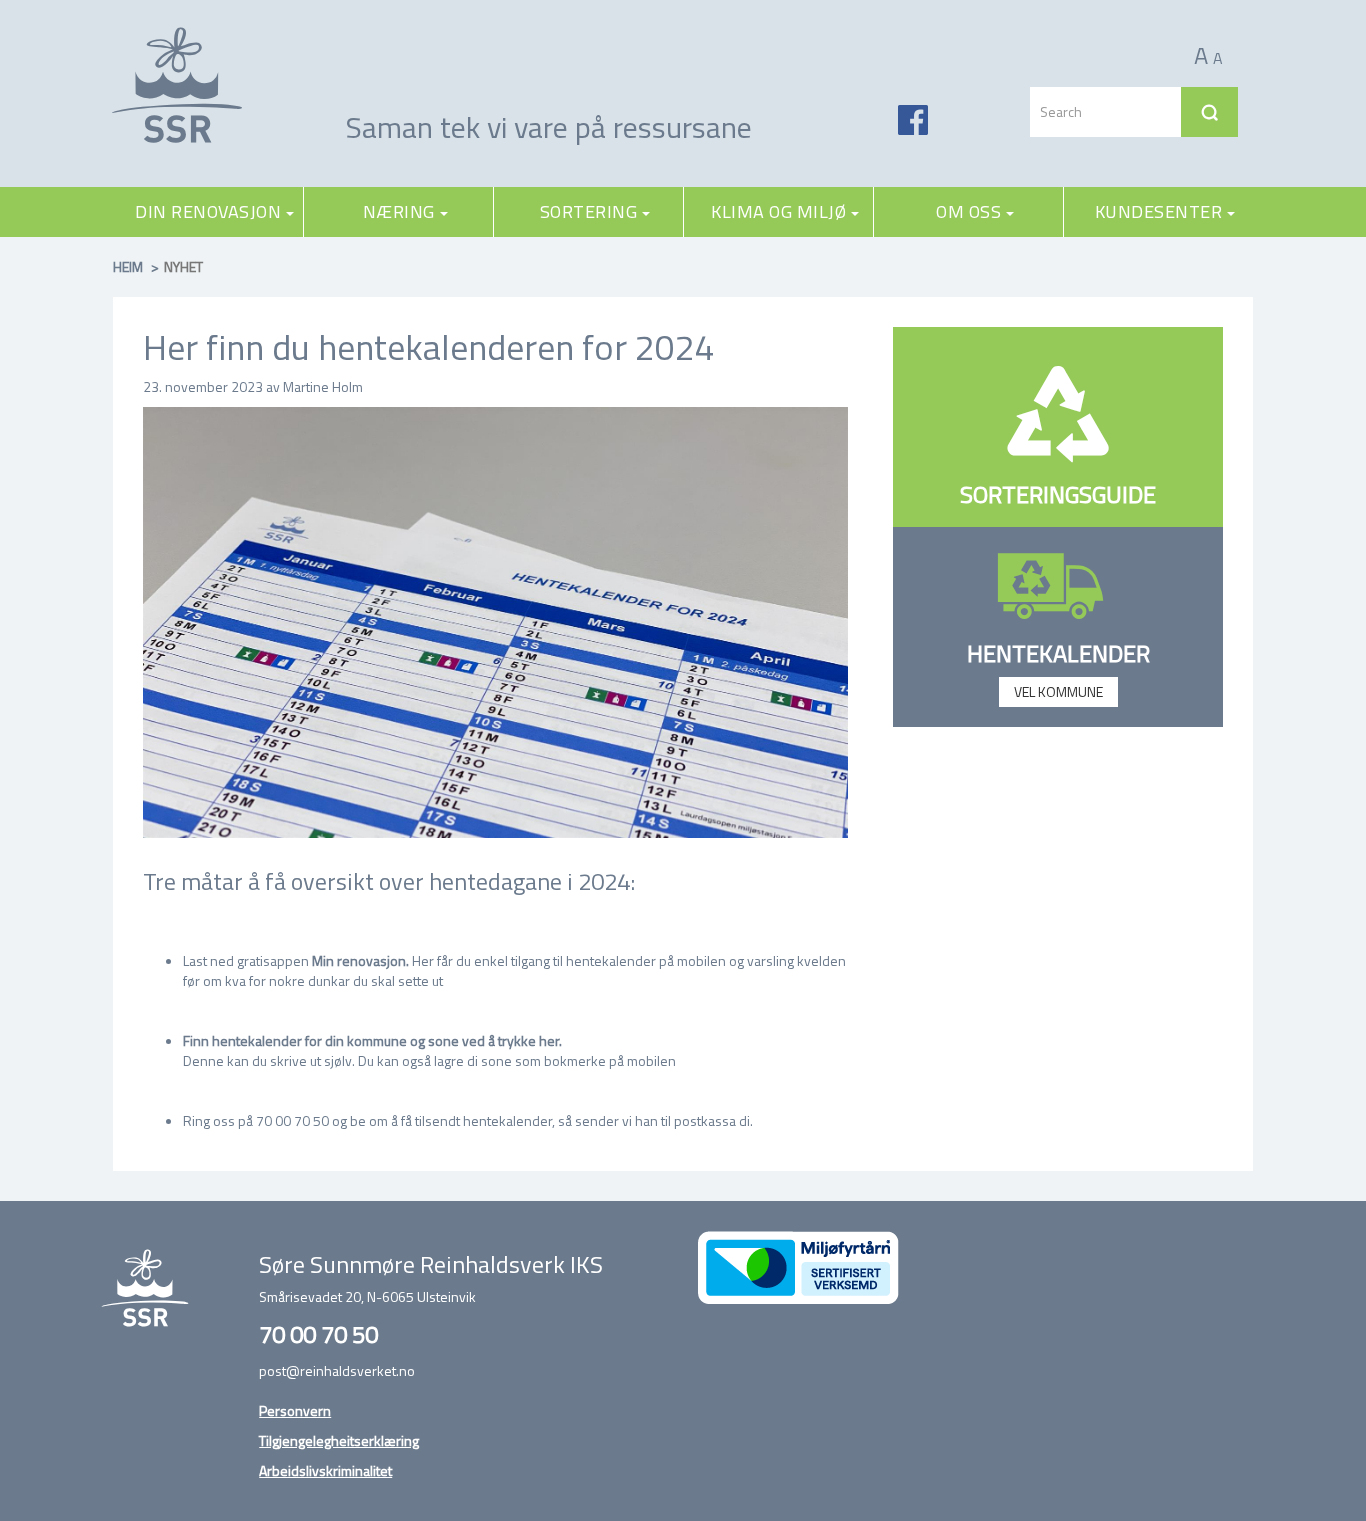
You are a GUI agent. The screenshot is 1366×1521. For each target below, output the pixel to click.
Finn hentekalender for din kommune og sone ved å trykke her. (372, 1040)
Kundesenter (1159, 211)
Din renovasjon (208, 211)
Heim (128, 266)
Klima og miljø (778, 211)
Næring (399, 211)
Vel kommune (1058, 691)
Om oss (968, 211)
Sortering (589, 211)
